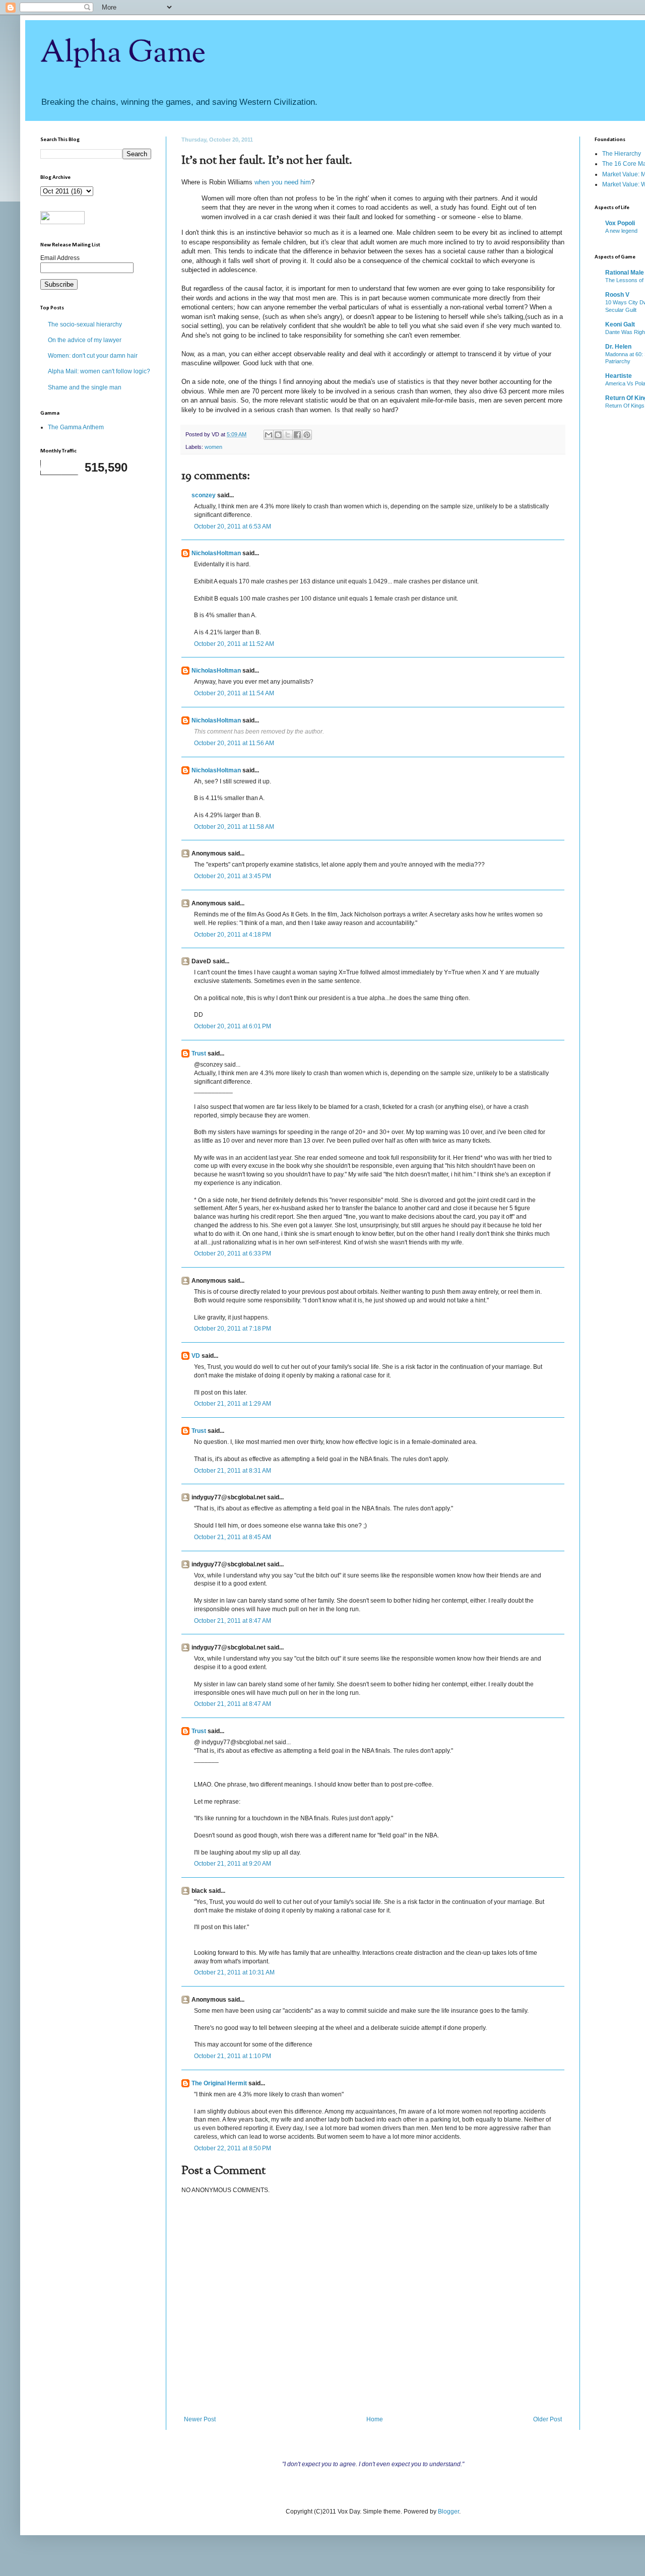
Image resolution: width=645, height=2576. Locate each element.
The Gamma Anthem (76, 427)
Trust (199, 1053)
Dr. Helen (618, 347)
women (213, 447)
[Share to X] (288, 435)
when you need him (283, 182)
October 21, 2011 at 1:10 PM (233, 2056)
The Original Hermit (219, 2083)
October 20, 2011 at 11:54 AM (234, 693)
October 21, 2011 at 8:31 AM (233, 1471)
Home (375, 2419)
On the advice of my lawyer (85, 340)
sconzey (204, 495)
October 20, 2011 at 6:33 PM (233, 1253)
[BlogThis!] (278, 435)
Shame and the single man (85, 387)
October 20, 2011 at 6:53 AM (233, 526)
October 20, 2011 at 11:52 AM (234, 644)
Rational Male (625, 273)
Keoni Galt (620, 324)
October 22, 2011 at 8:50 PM (233, 2148)
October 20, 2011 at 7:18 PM (233, 1329)
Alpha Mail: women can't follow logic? (99, 371)
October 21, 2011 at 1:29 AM (233, 1404)
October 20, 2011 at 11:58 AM (234, 827)
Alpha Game (123, 53)
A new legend (621, 231)
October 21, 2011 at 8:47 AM (233, 1621)
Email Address (60, 258)
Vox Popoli (620, 223)
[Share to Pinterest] (307, 435)
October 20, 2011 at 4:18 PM (233, 935)
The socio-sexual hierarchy (85, 324)
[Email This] (269, 435)
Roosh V (617, 295)
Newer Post (200, 2419)
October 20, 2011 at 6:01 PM (233, 1026)
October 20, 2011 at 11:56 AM (234, 743)
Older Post (547, 2419)
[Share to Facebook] (297, 435)
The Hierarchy (622, 154)
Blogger (448, 2512)
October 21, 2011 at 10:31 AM (234, 1972)
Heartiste (619, 376)
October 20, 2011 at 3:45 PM (233, 876)
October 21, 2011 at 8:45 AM (233, 1537)
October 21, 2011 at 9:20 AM (233, 1864)
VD (196, 1356)
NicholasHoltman (216, 553)
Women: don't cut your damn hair (93, 356)
